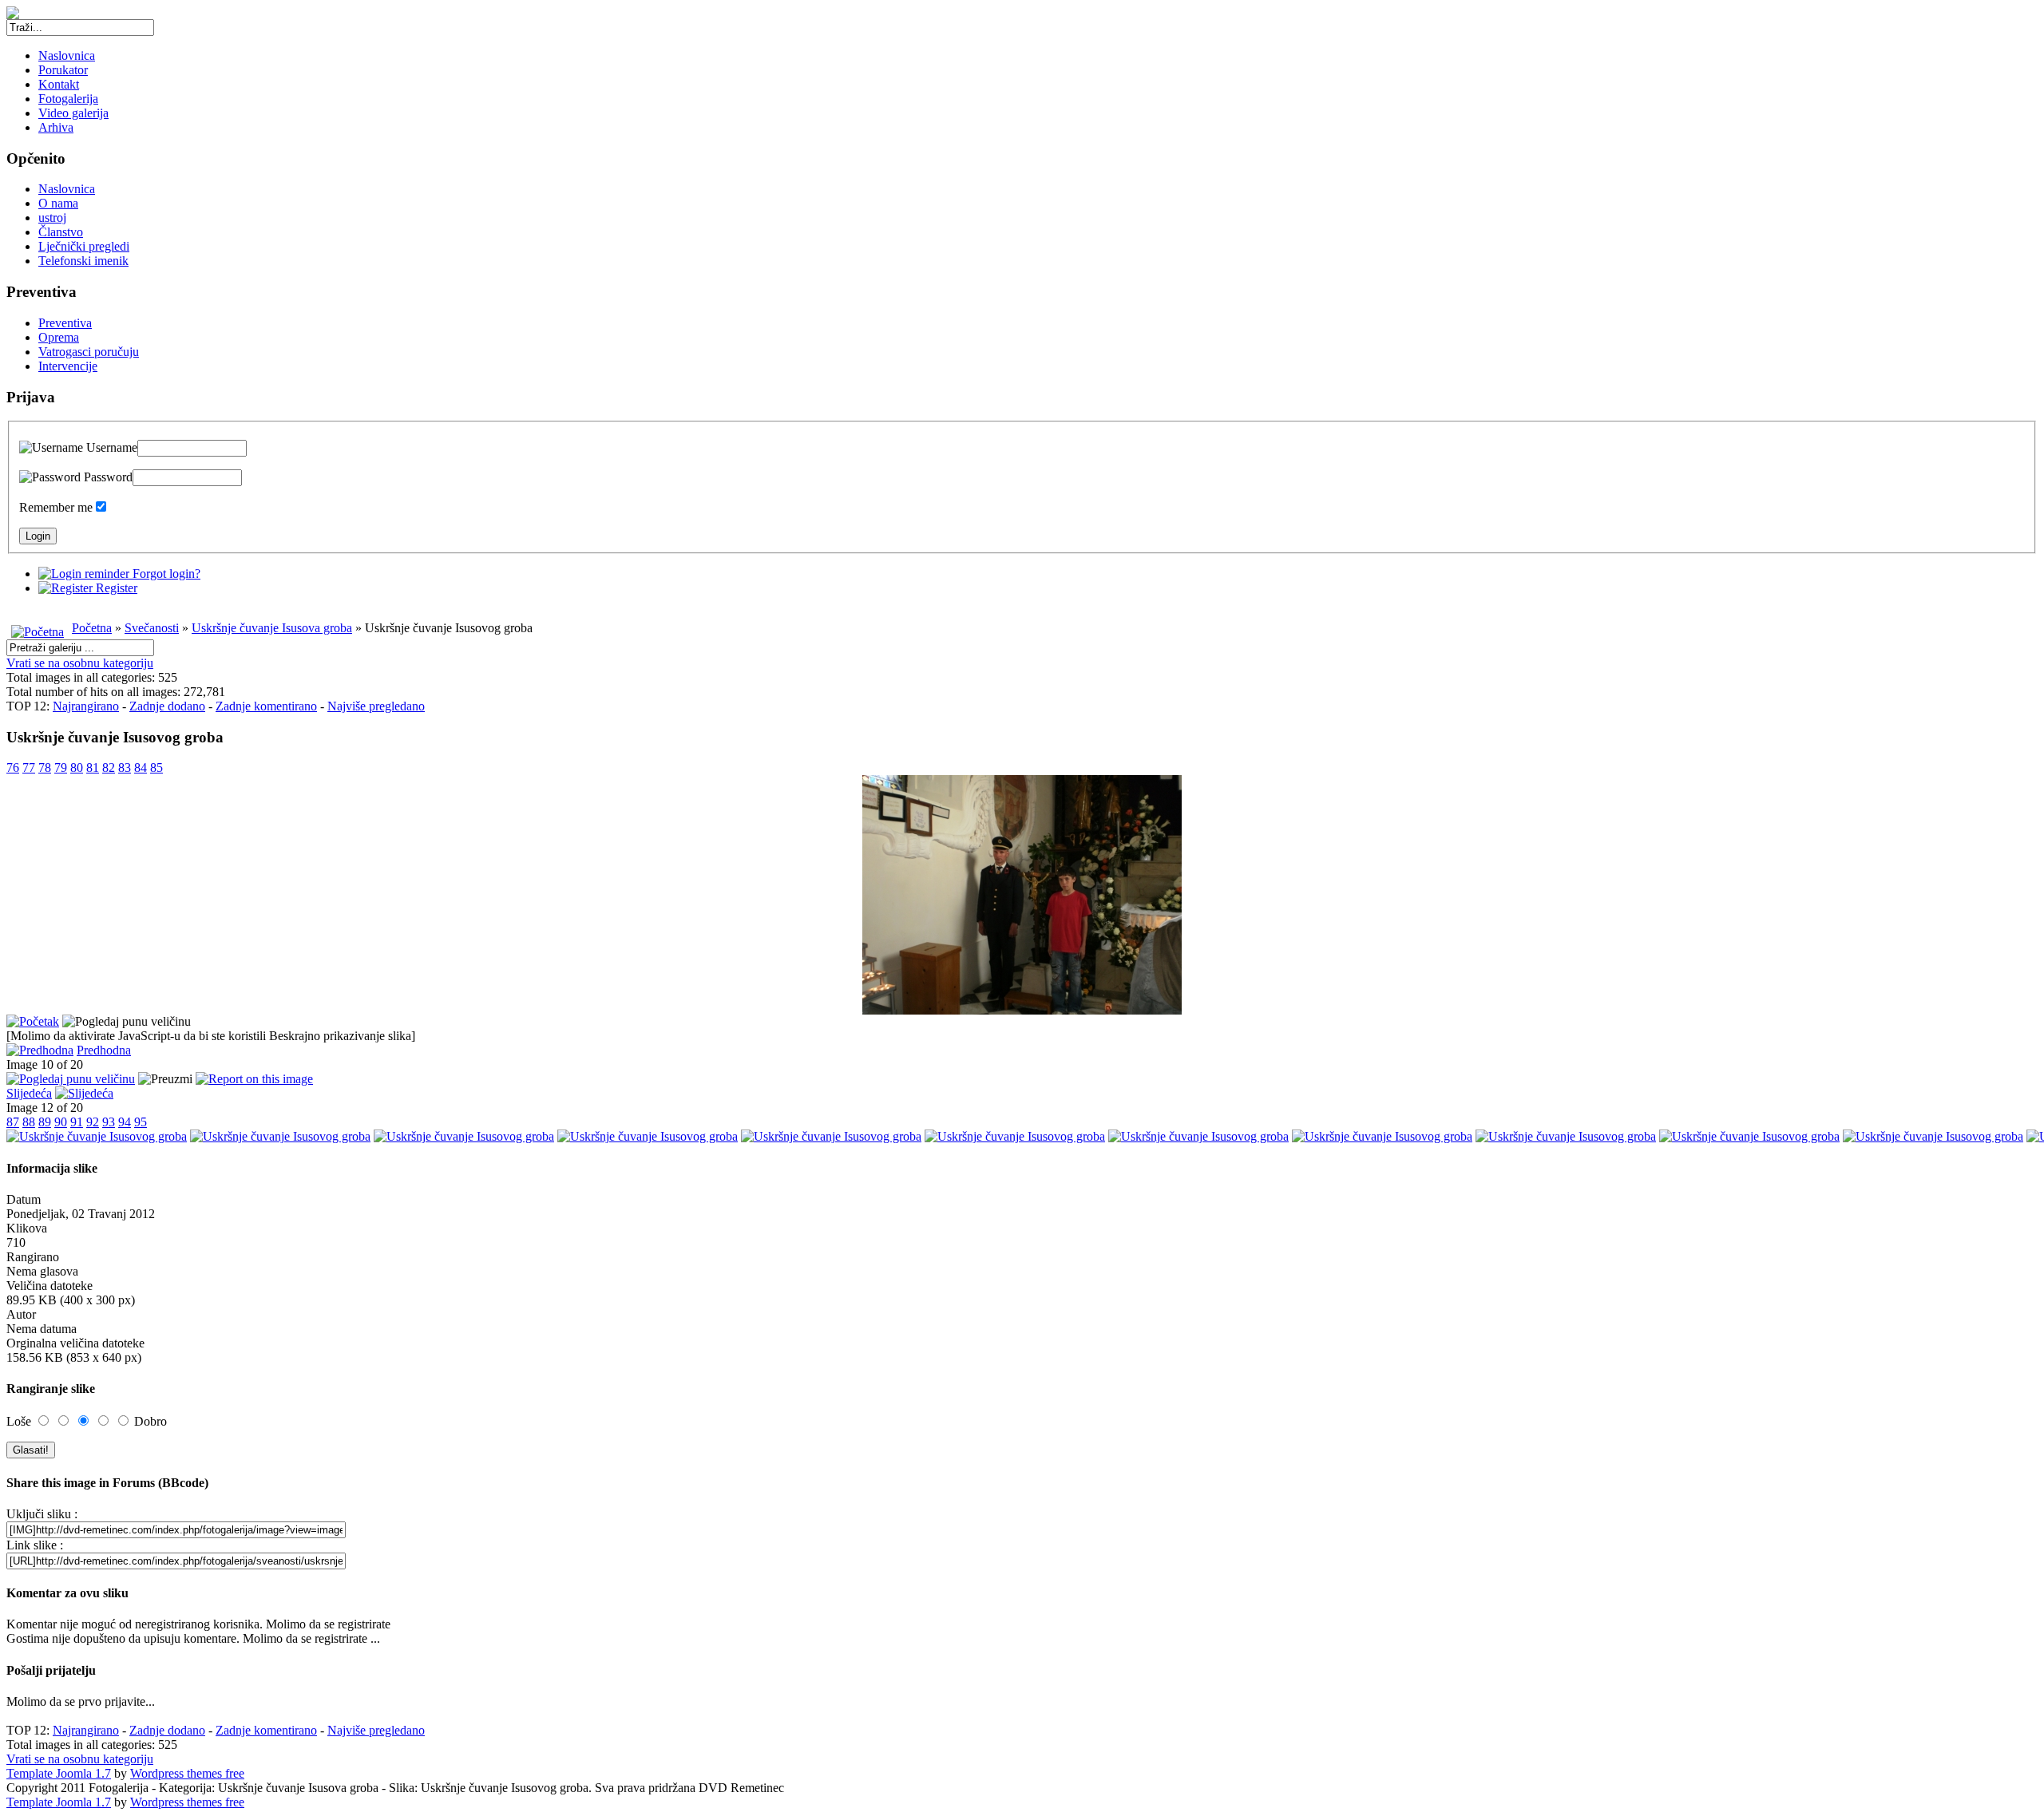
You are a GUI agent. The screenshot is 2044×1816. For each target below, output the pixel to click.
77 (29, 768)
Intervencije (68, 366)
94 (125, 1122)
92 (93, 1122)
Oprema (59, 337)
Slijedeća (29, 1093)
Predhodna (104, 1050)
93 (109, 1122)
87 (13, 1122)
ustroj (52, 218)
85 (156, 768)
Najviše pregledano (376, 706)
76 (13, 768)
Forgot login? (165, 574)
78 (45, 768)
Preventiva (65, 323)
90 (61, 1122)
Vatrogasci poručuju (89, 352)
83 (125, 768)
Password (107, 477)
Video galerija (73, 113)
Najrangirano (86, 706)
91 (77, 1122)
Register (115, 588)
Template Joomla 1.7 (59, 1773)
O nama (58, 203)
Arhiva (56, 127)
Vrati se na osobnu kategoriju (80, 663)
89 (45, 1122)
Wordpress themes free (187, 1773)
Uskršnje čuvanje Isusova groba (272, 628)
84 (141, 768)
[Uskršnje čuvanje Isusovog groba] (1022, 1010)
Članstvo (61, 232)
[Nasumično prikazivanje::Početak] (33, 1021)
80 (77, 768)
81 (93, 768)
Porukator (63, 70)
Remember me (56, 507)
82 (109, 768)
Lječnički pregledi (84, 246)
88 (29, 1122)
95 (141, 1122)
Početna (92, 628)
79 (61, 768)
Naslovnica (67, 55)
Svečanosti (152, 628)
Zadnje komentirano (266, 706)
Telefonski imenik (83, 261)
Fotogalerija (68, 99)
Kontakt (59, 84)
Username (110, 447)
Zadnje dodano (167, 706)
